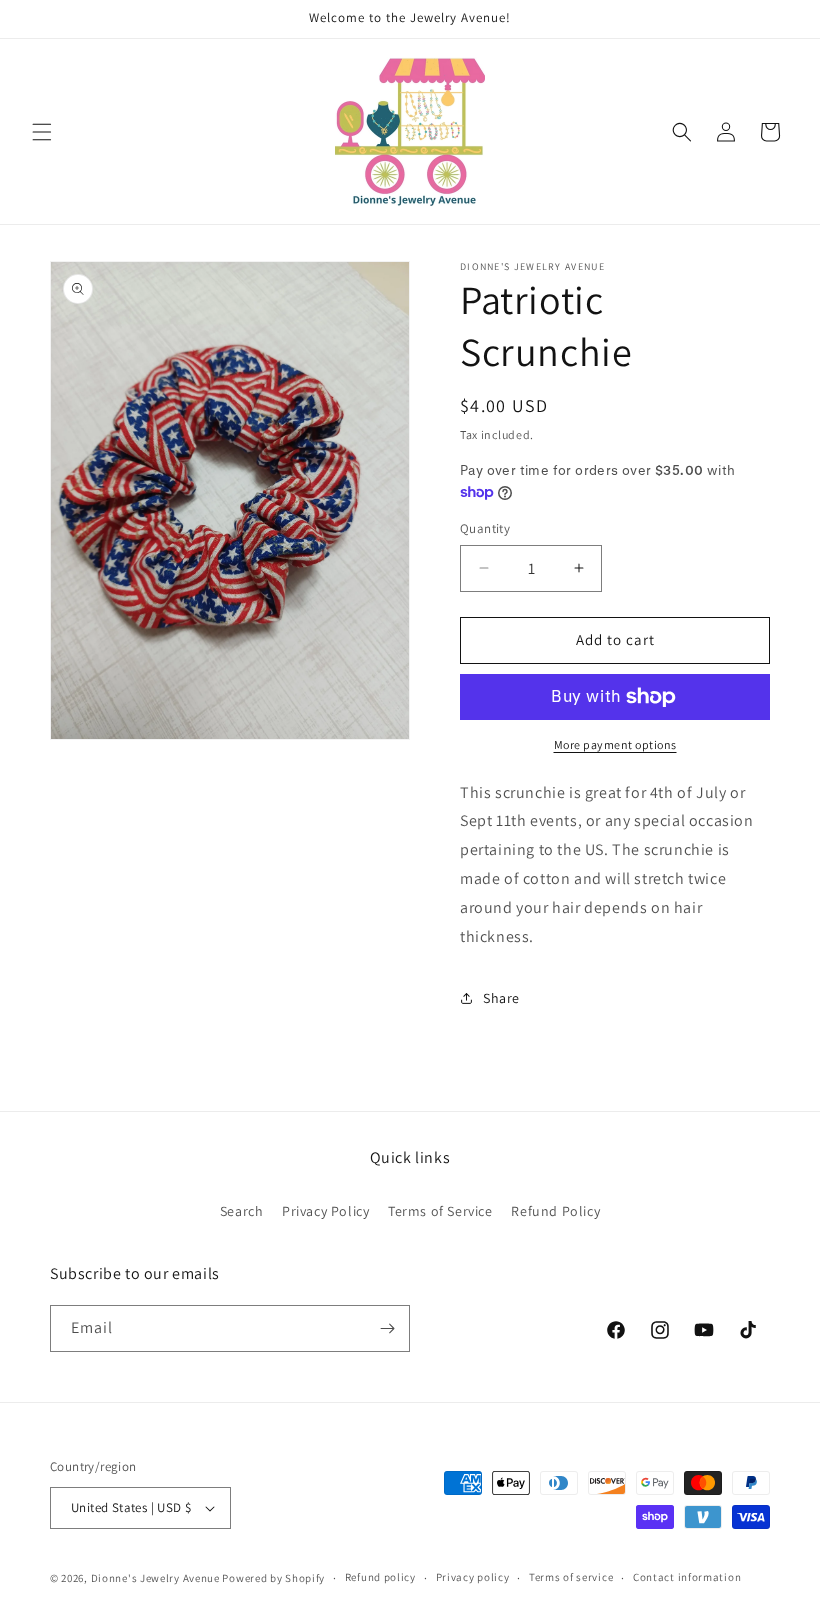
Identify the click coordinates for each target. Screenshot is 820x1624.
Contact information (687, 1577)
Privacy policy (473, 1577)
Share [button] (501, 998)
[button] (42, 132)
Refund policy (380, 1577)
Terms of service (571, 1577)
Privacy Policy (325, 1211)
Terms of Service (440, 1211)
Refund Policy (555, 1211)
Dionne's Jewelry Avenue (155, 1578)
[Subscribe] (387, 1328)
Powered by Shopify (273, 1578)
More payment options (615, 744)
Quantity (485, 528)
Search (242, 1211)
